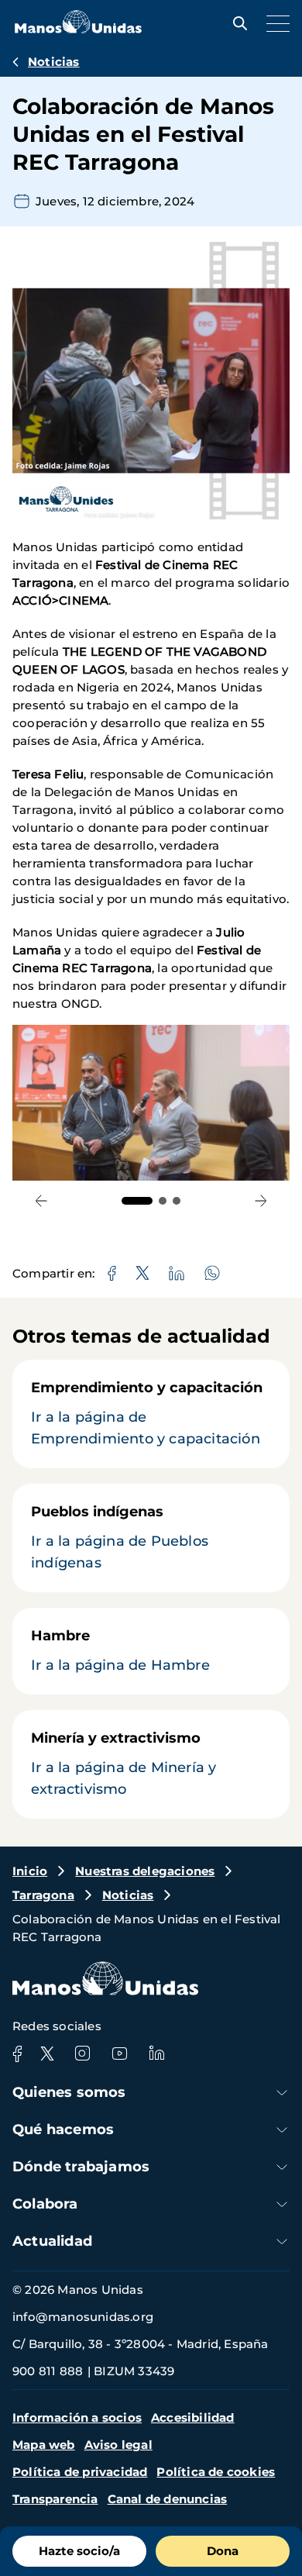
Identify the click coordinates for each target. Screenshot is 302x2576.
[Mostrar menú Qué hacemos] (282, 2130)
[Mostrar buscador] (236, 23)
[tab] (137, 1201)
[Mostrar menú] (274, 23)
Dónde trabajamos (81, 2167)
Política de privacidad (80, 2472)
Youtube (119, 2054)
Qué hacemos (63, 2129)
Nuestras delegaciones (145, 1871)
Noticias (54, 62)
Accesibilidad (193, 2417)
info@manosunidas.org (83, 2317)
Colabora (45, 2204)
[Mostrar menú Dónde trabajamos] (282, 2167)
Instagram (82, 2054)
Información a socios (77, 2417)
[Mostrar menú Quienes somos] (282, 2093)
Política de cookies (216, 2472)
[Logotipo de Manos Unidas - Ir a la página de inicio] (78, 29)
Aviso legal (118, 2445)
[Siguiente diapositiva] (261, 1200)
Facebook (17, 2054)
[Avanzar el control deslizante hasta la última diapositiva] (41, 1200)
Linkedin (156, 2054)
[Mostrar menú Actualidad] (282, 2241)
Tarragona (43, 1895)
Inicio (30, 1871)
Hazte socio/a (79, 2551)
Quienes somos (69, 2092)
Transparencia (55, 2499)
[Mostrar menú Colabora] (282, 2204)
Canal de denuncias (168, 2499)
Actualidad (52, 2241)
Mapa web (44, 2445)
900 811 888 (48, 2371)
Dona (223, 2551)
